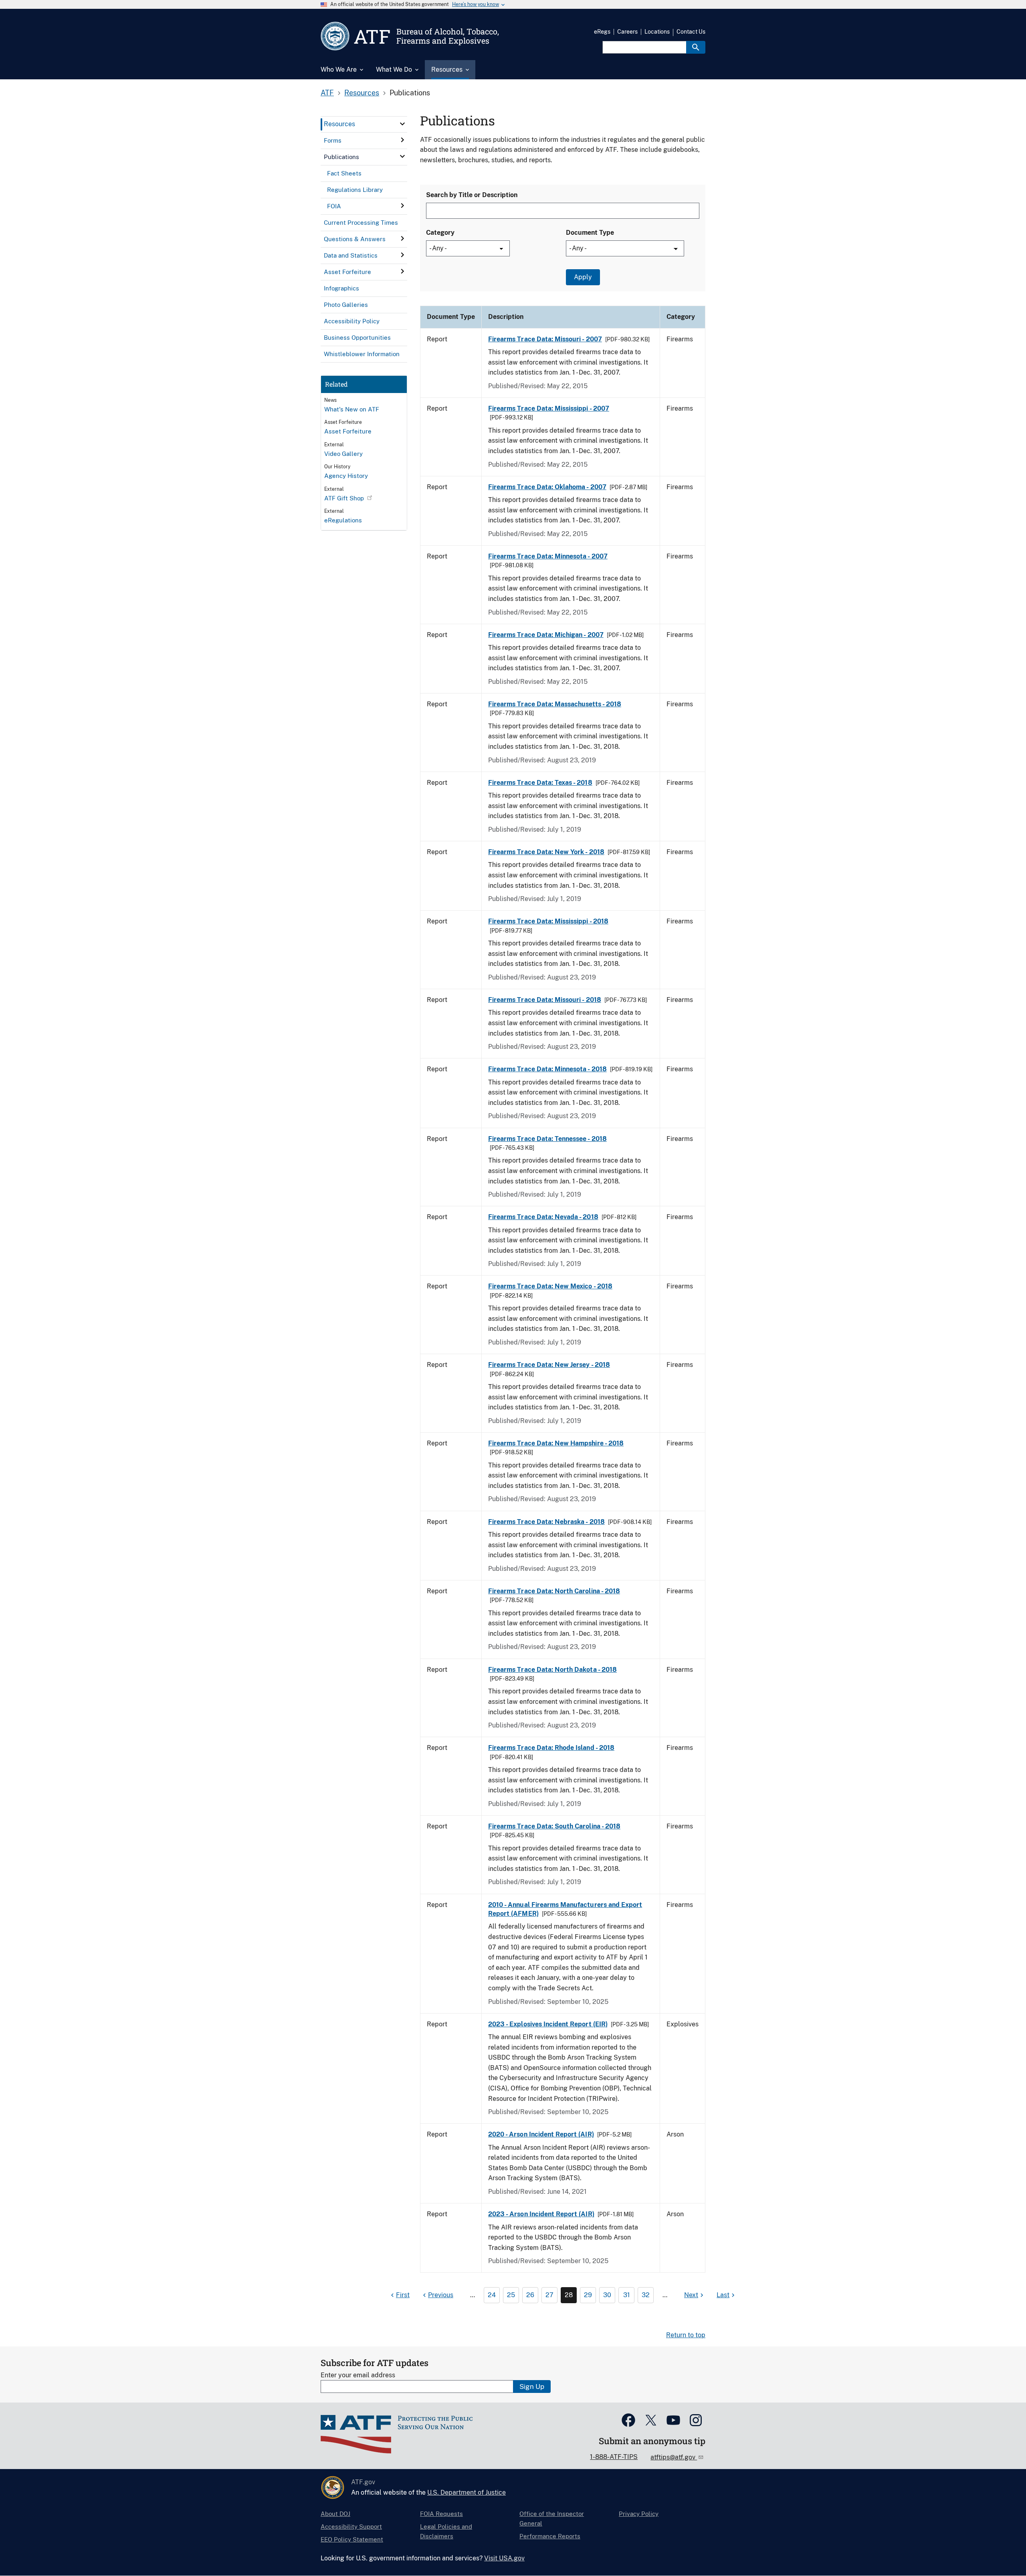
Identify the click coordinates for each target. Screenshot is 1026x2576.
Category (440, 233)
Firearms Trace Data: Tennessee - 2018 (547, 1139)
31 (627, 2295)
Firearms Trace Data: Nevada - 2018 (543, 1217)
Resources (362, 93)
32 (646, 2295)
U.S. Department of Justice (467, 2492)
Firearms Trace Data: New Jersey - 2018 (549, 1365)
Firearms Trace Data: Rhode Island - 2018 (551, 1748)
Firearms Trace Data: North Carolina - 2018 (554, 1591)
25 (511, 2295)
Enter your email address (358, 2375)
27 (549, 2295)
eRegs (602, 32)
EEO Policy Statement (352, 2539)
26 (530, 2295)
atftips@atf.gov (674, 2457)
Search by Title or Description (472, 195)
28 (569, 2295)
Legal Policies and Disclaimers (446, 2531)
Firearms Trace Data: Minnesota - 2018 (547, 1069)
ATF (327, 93)
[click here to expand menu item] (402, 124)
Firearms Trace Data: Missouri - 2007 (545, 339)
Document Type (590, 233)
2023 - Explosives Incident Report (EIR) (548, 2024)
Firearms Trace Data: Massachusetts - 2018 (555, 704)
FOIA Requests (441, 2514)
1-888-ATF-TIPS (614, 2457)
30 (607, 2295)
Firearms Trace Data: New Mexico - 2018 (550, 1286)
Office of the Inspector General (552, 2519)
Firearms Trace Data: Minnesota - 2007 (548, 556)
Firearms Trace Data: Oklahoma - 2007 (547, 487)
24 (492, 2295)
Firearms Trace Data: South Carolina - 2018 (554, 1826)
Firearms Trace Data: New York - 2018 (546, 852)
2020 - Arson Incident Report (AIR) (541, 2134)
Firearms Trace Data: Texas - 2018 (540, 783)
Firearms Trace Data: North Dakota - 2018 (552, 1670)
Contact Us (691, 32)
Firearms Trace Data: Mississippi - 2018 (548, 921)
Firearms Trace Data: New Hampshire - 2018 (556, 1443)
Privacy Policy (639, 2514)
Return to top (686, 2335)
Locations (657, 32)
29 (588, 2295)
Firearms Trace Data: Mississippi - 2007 (549, 408)
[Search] (696, 47)
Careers (627, 32)
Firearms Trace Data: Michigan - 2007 (546, 635)
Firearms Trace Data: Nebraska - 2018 (546, 1522)
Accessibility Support (351, 2527)
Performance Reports (550, 2536)
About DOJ (335, 2514)
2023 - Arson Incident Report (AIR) (541, 2214)
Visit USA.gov (504, 2558)
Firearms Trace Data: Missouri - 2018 (545, 1000)
